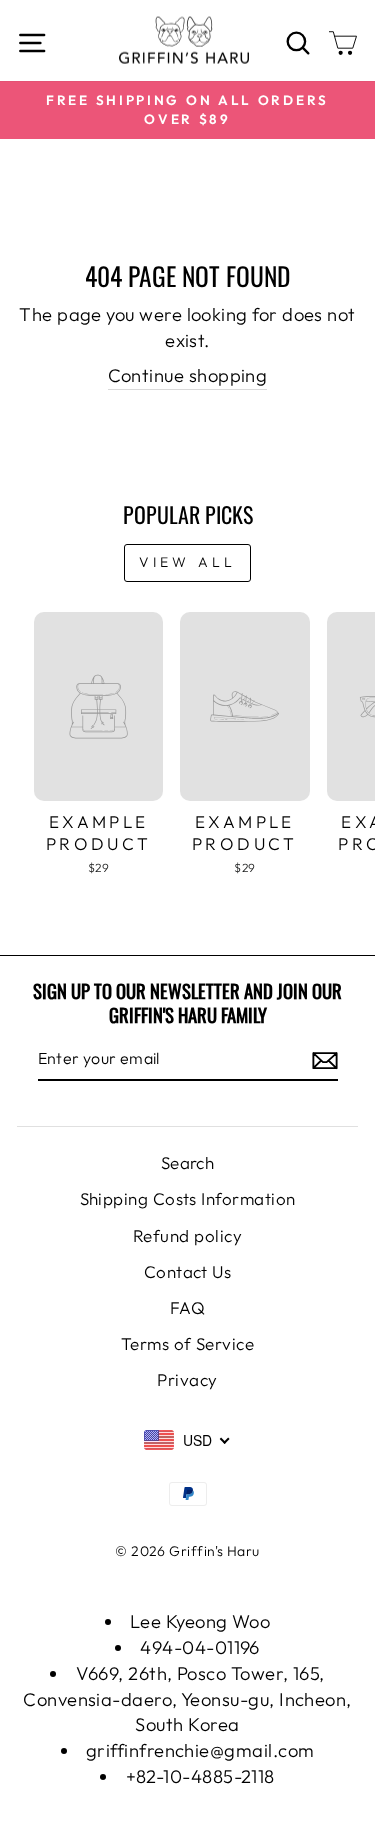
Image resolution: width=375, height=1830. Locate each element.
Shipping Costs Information (188, 1198)
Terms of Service (187, 1343)
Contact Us (188, 1271)
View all (188, 562)
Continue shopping (188, 375)
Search (188, 1162)
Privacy (187, 1379)
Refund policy (187, 1235)
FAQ (187, 1307)
